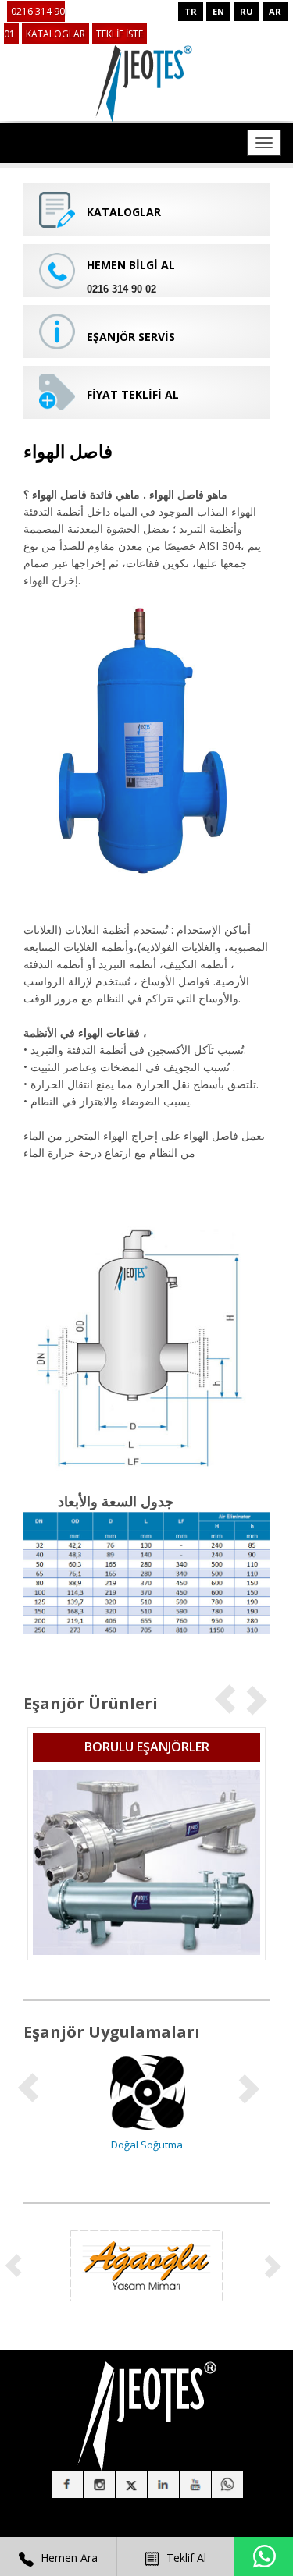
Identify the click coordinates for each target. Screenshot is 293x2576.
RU (247, 11)
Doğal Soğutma (147, 2145)
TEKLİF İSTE (120, 34)
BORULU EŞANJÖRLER (147, 1747)
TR (191, 11)
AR (275, 11)
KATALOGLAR (55, 34)
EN (218, 11)
